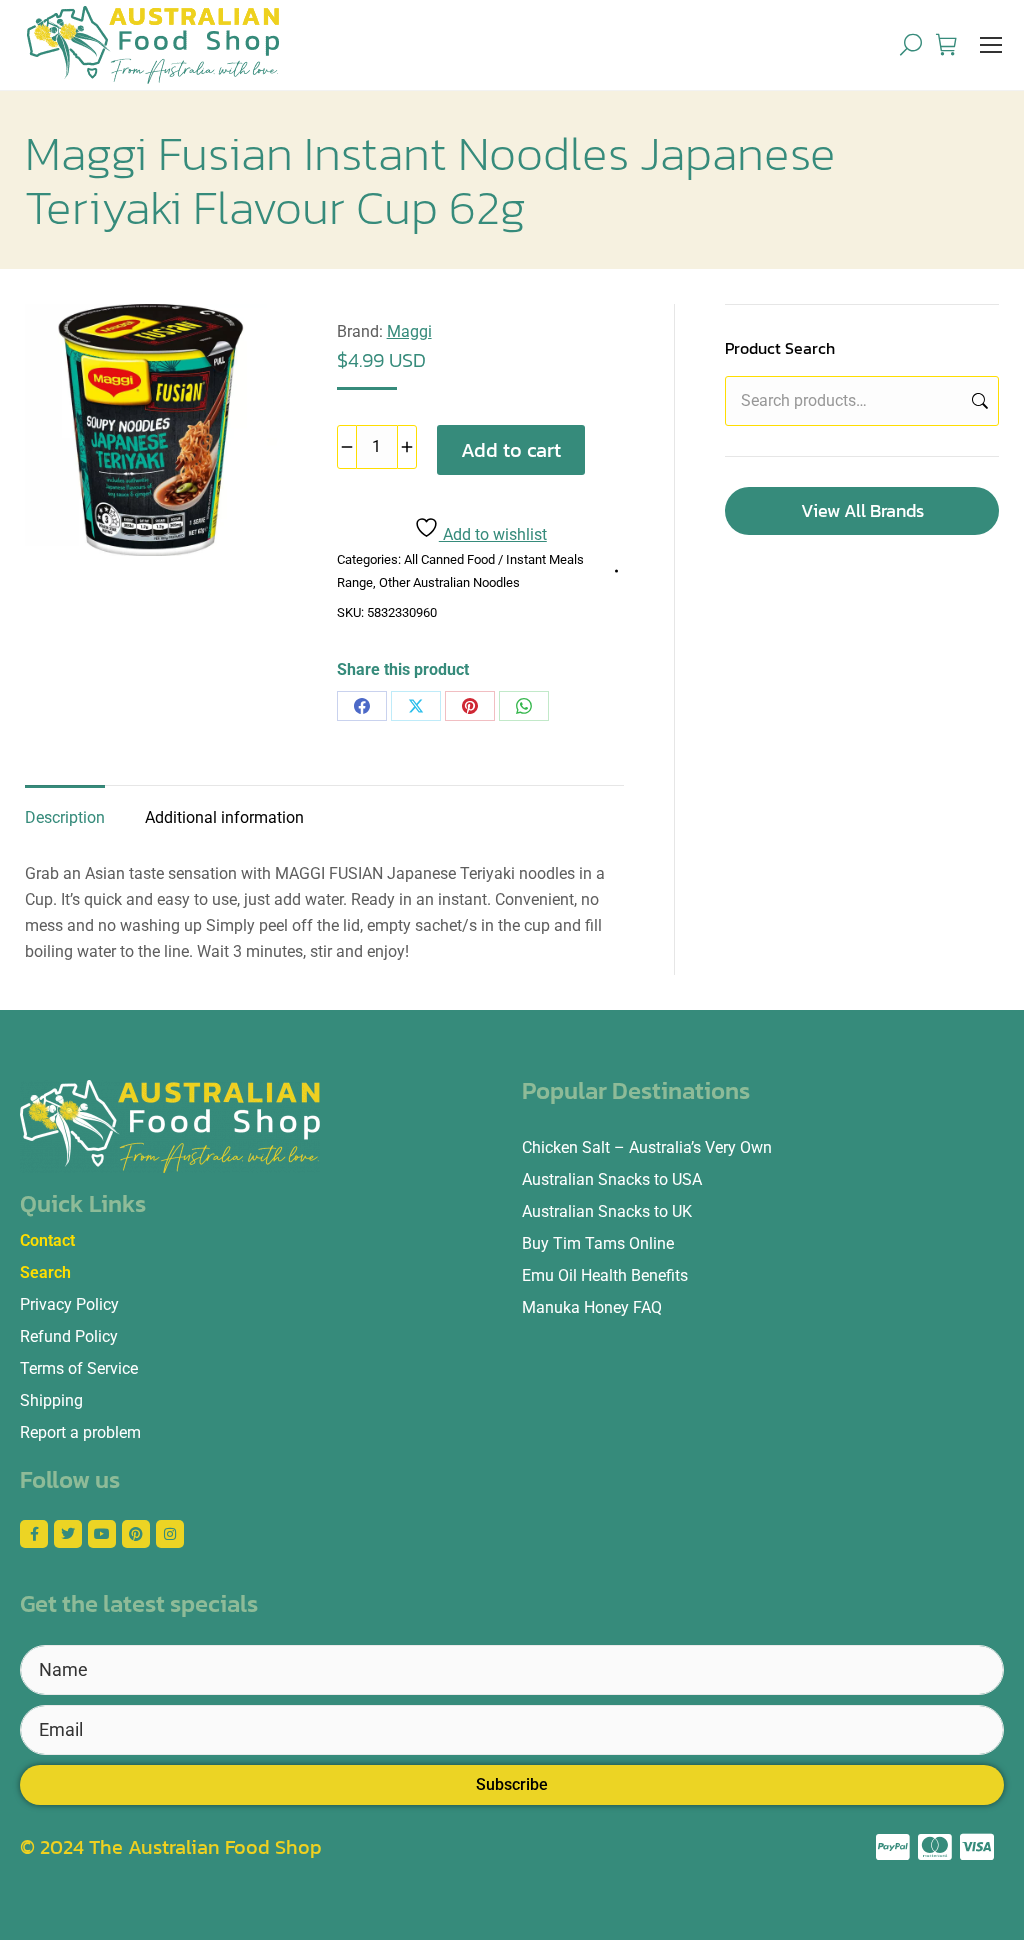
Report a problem (80, 1432)
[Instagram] (170, 1534)
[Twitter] (68, 1534)
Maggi (409, 331)
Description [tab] (65, 817)
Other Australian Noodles (449, 582)
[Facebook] (362, 706)
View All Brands (862, 510)
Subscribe (512, 1784)
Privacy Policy (69, 1304)
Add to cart (511, 450)
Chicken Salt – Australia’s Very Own (647, 1147)
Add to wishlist (493, 534)
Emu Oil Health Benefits (605, 1275)
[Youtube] (102, 1534)
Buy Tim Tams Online (598, 1243)
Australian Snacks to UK (607, 1211)
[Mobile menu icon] (991, 45)
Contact (47, 1240)
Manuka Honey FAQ (592, 1307)
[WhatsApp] (524, 706)
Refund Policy (69, 1336)
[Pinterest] (470, 706)
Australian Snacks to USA (612, 1179)
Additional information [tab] (224, 817)
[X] (416, 706)
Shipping (51, 1400)
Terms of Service (79, 1368)
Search (978, 401)
